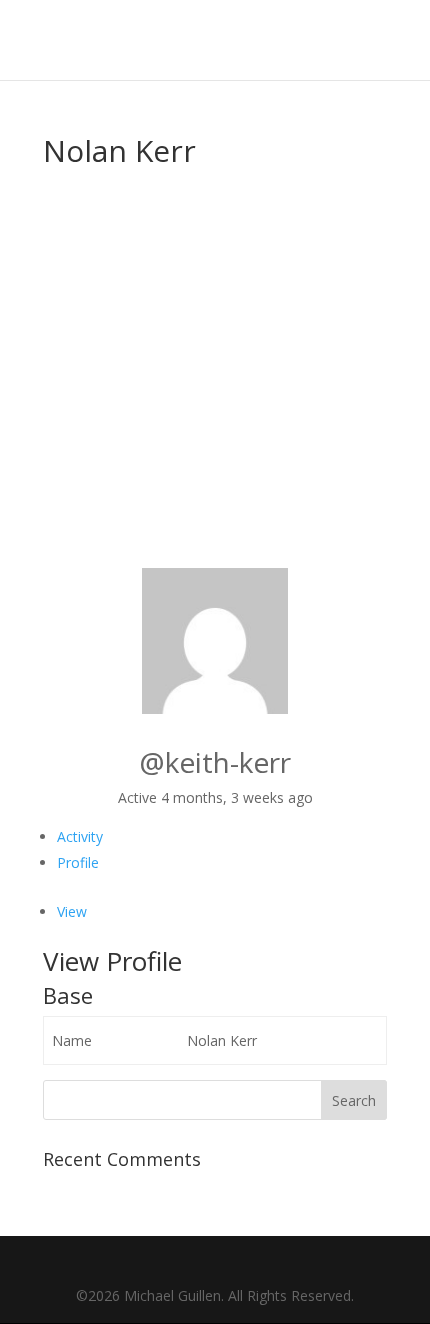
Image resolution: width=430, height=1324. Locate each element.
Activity (80, 836)
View (72, 911)
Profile (78, 862)
